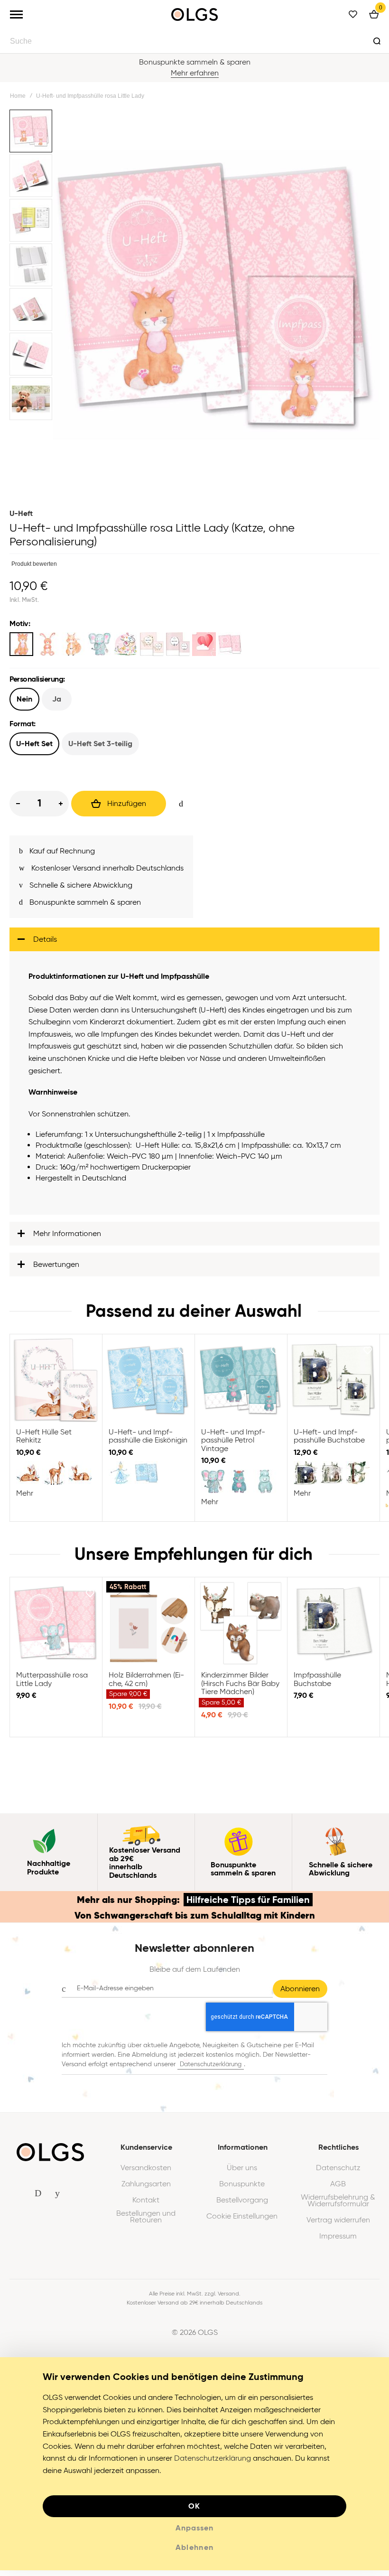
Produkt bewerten (34, 564)
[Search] (377, 41)
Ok (194, 2512)
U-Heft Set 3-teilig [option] (100, 744)
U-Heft (21, 513)
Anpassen (194, 2534)
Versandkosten (146, 2173)
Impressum (338, 2242)
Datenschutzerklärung (211, 2070)
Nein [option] (24, 699)
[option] (21, 644)
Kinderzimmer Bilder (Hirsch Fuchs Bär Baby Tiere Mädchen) (241, 1629)
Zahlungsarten (146, 2190)
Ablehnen (195, 2553)
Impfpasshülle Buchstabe (333, 1629)
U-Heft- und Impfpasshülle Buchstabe (333, 1386)
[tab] (194, 945)
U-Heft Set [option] (34, 744)
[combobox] (194, 41)
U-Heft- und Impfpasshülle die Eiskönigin (148, 1386)
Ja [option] (57, 699)
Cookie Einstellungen (242, 2222)
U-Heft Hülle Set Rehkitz (56, 1386)
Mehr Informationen (67, 1239)
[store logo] (194, 14)
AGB (338, 2190)
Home (18, 96)
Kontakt (146, 2206)
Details (45, 945)
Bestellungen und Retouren (146, 2222)
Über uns (242, 2173)
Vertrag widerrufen (338, 2226)
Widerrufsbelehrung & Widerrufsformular (338, 2206)
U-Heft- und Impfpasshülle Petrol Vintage (241, 1386)
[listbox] (194, 645)
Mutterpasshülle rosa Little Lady (56, 1629)
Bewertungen (56, 1270)
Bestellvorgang (242, 2206)
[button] (32, 132)
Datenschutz (338, 2173)
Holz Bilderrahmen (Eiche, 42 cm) (148, 1629)
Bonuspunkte (242, 2190)
